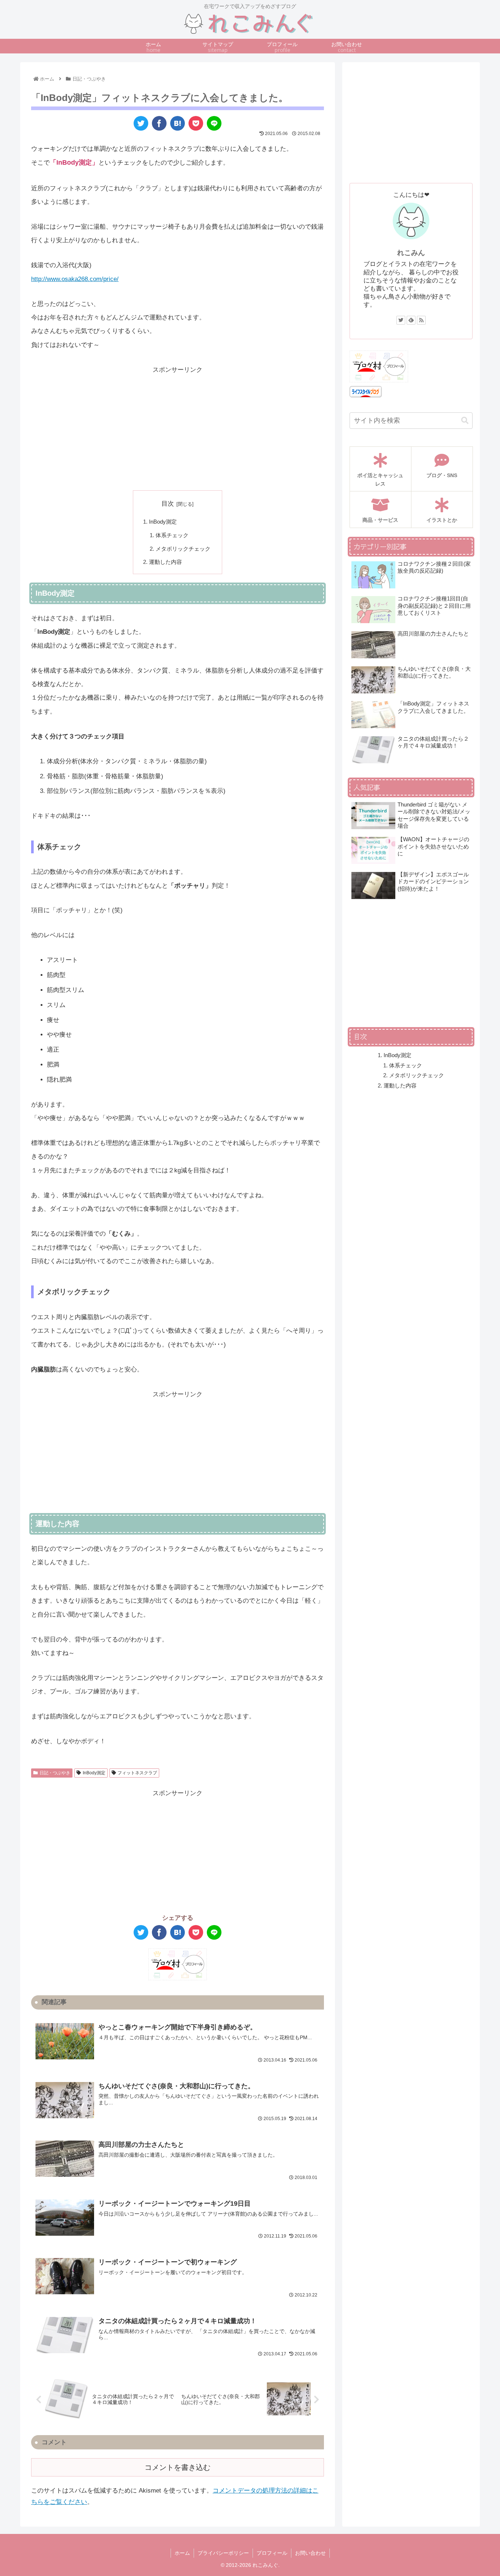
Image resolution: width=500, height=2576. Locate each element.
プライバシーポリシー (223, 2553)
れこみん (411, 253)
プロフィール (272, 2553)
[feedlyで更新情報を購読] (411, 320)
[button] (465, 421)
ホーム (182, 2553)
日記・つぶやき (55, 1773)
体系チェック (172, 535)
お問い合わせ (310, 2553)
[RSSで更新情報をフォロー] (421, 320)
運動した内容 (165, 562)
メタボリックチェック (183, 549)
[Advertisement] (178, 428)
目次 (168, 504)
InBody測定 (163, 522)
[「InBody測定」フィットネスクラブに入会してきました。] (178, 123)
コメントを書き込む (178, 2467)
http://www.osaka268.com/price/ (75, 279)
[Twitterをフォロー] (401, 320)
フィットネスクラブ (137, 1773)
